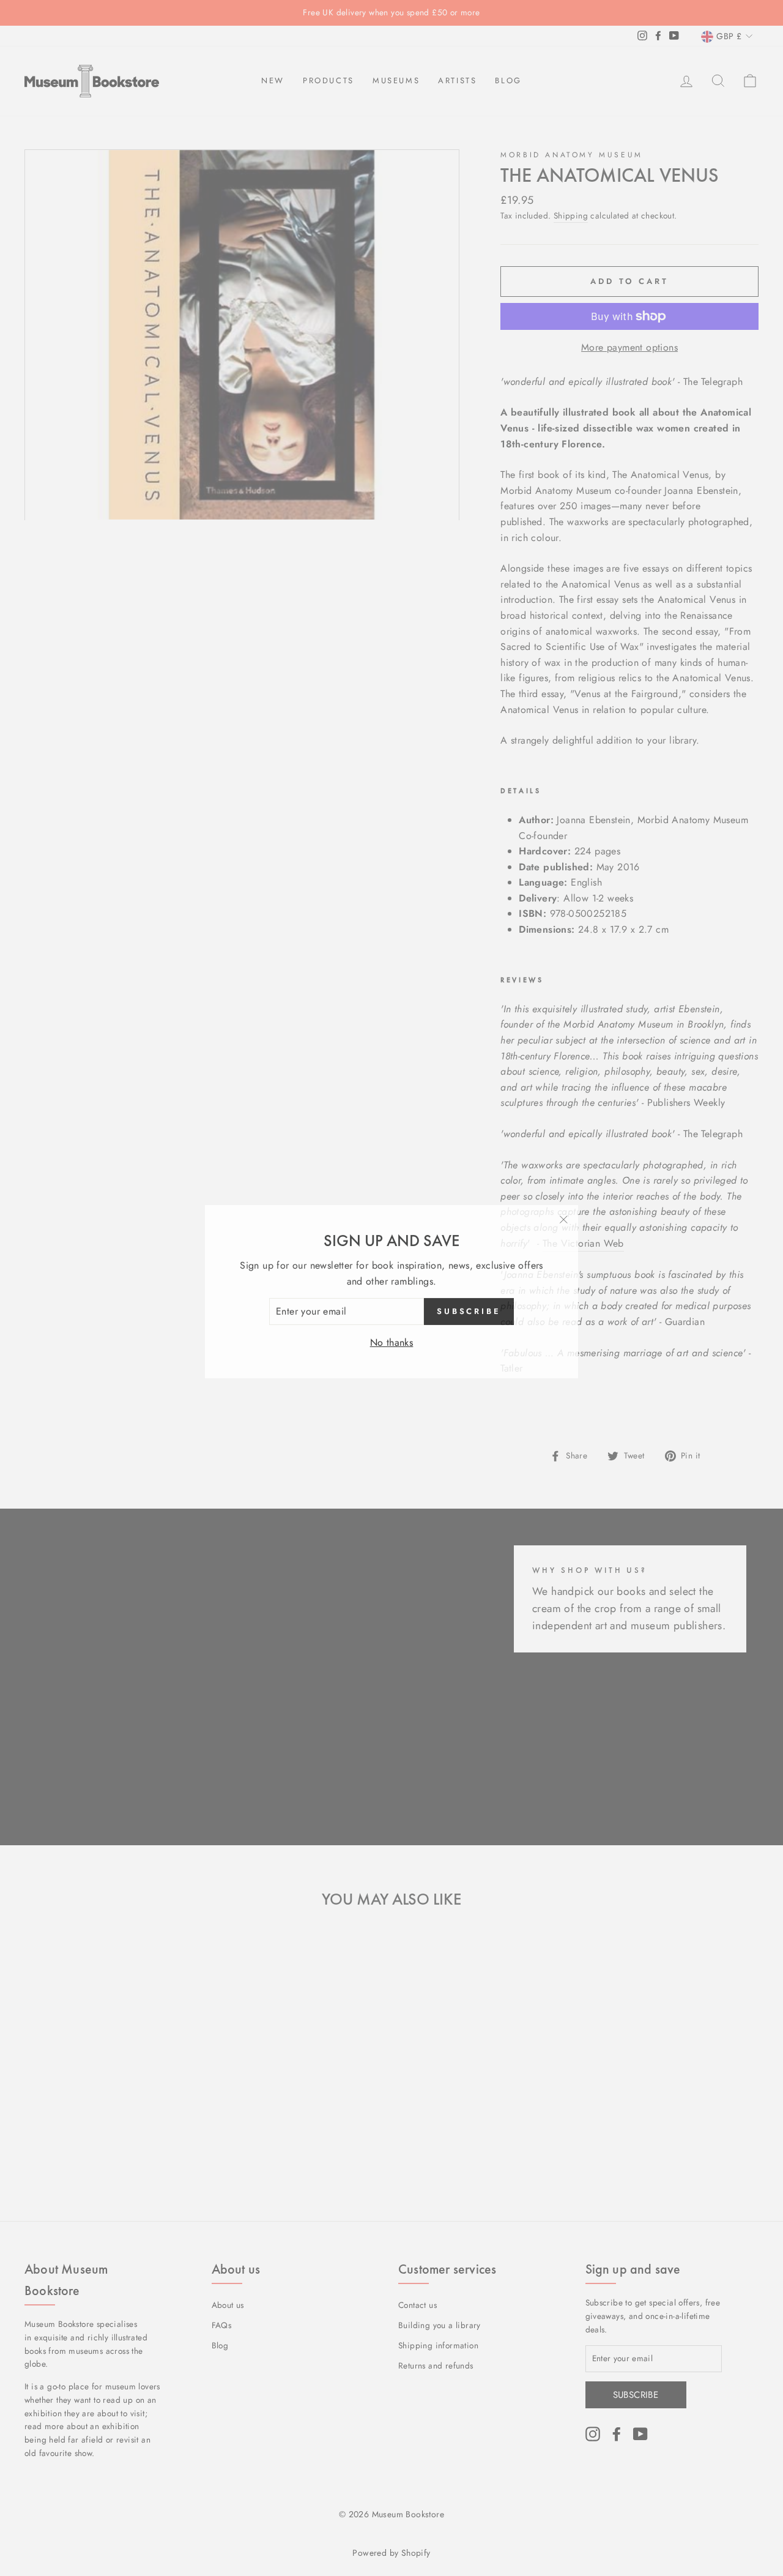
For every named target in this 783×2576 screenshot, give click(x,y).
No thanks (392, 1339)
